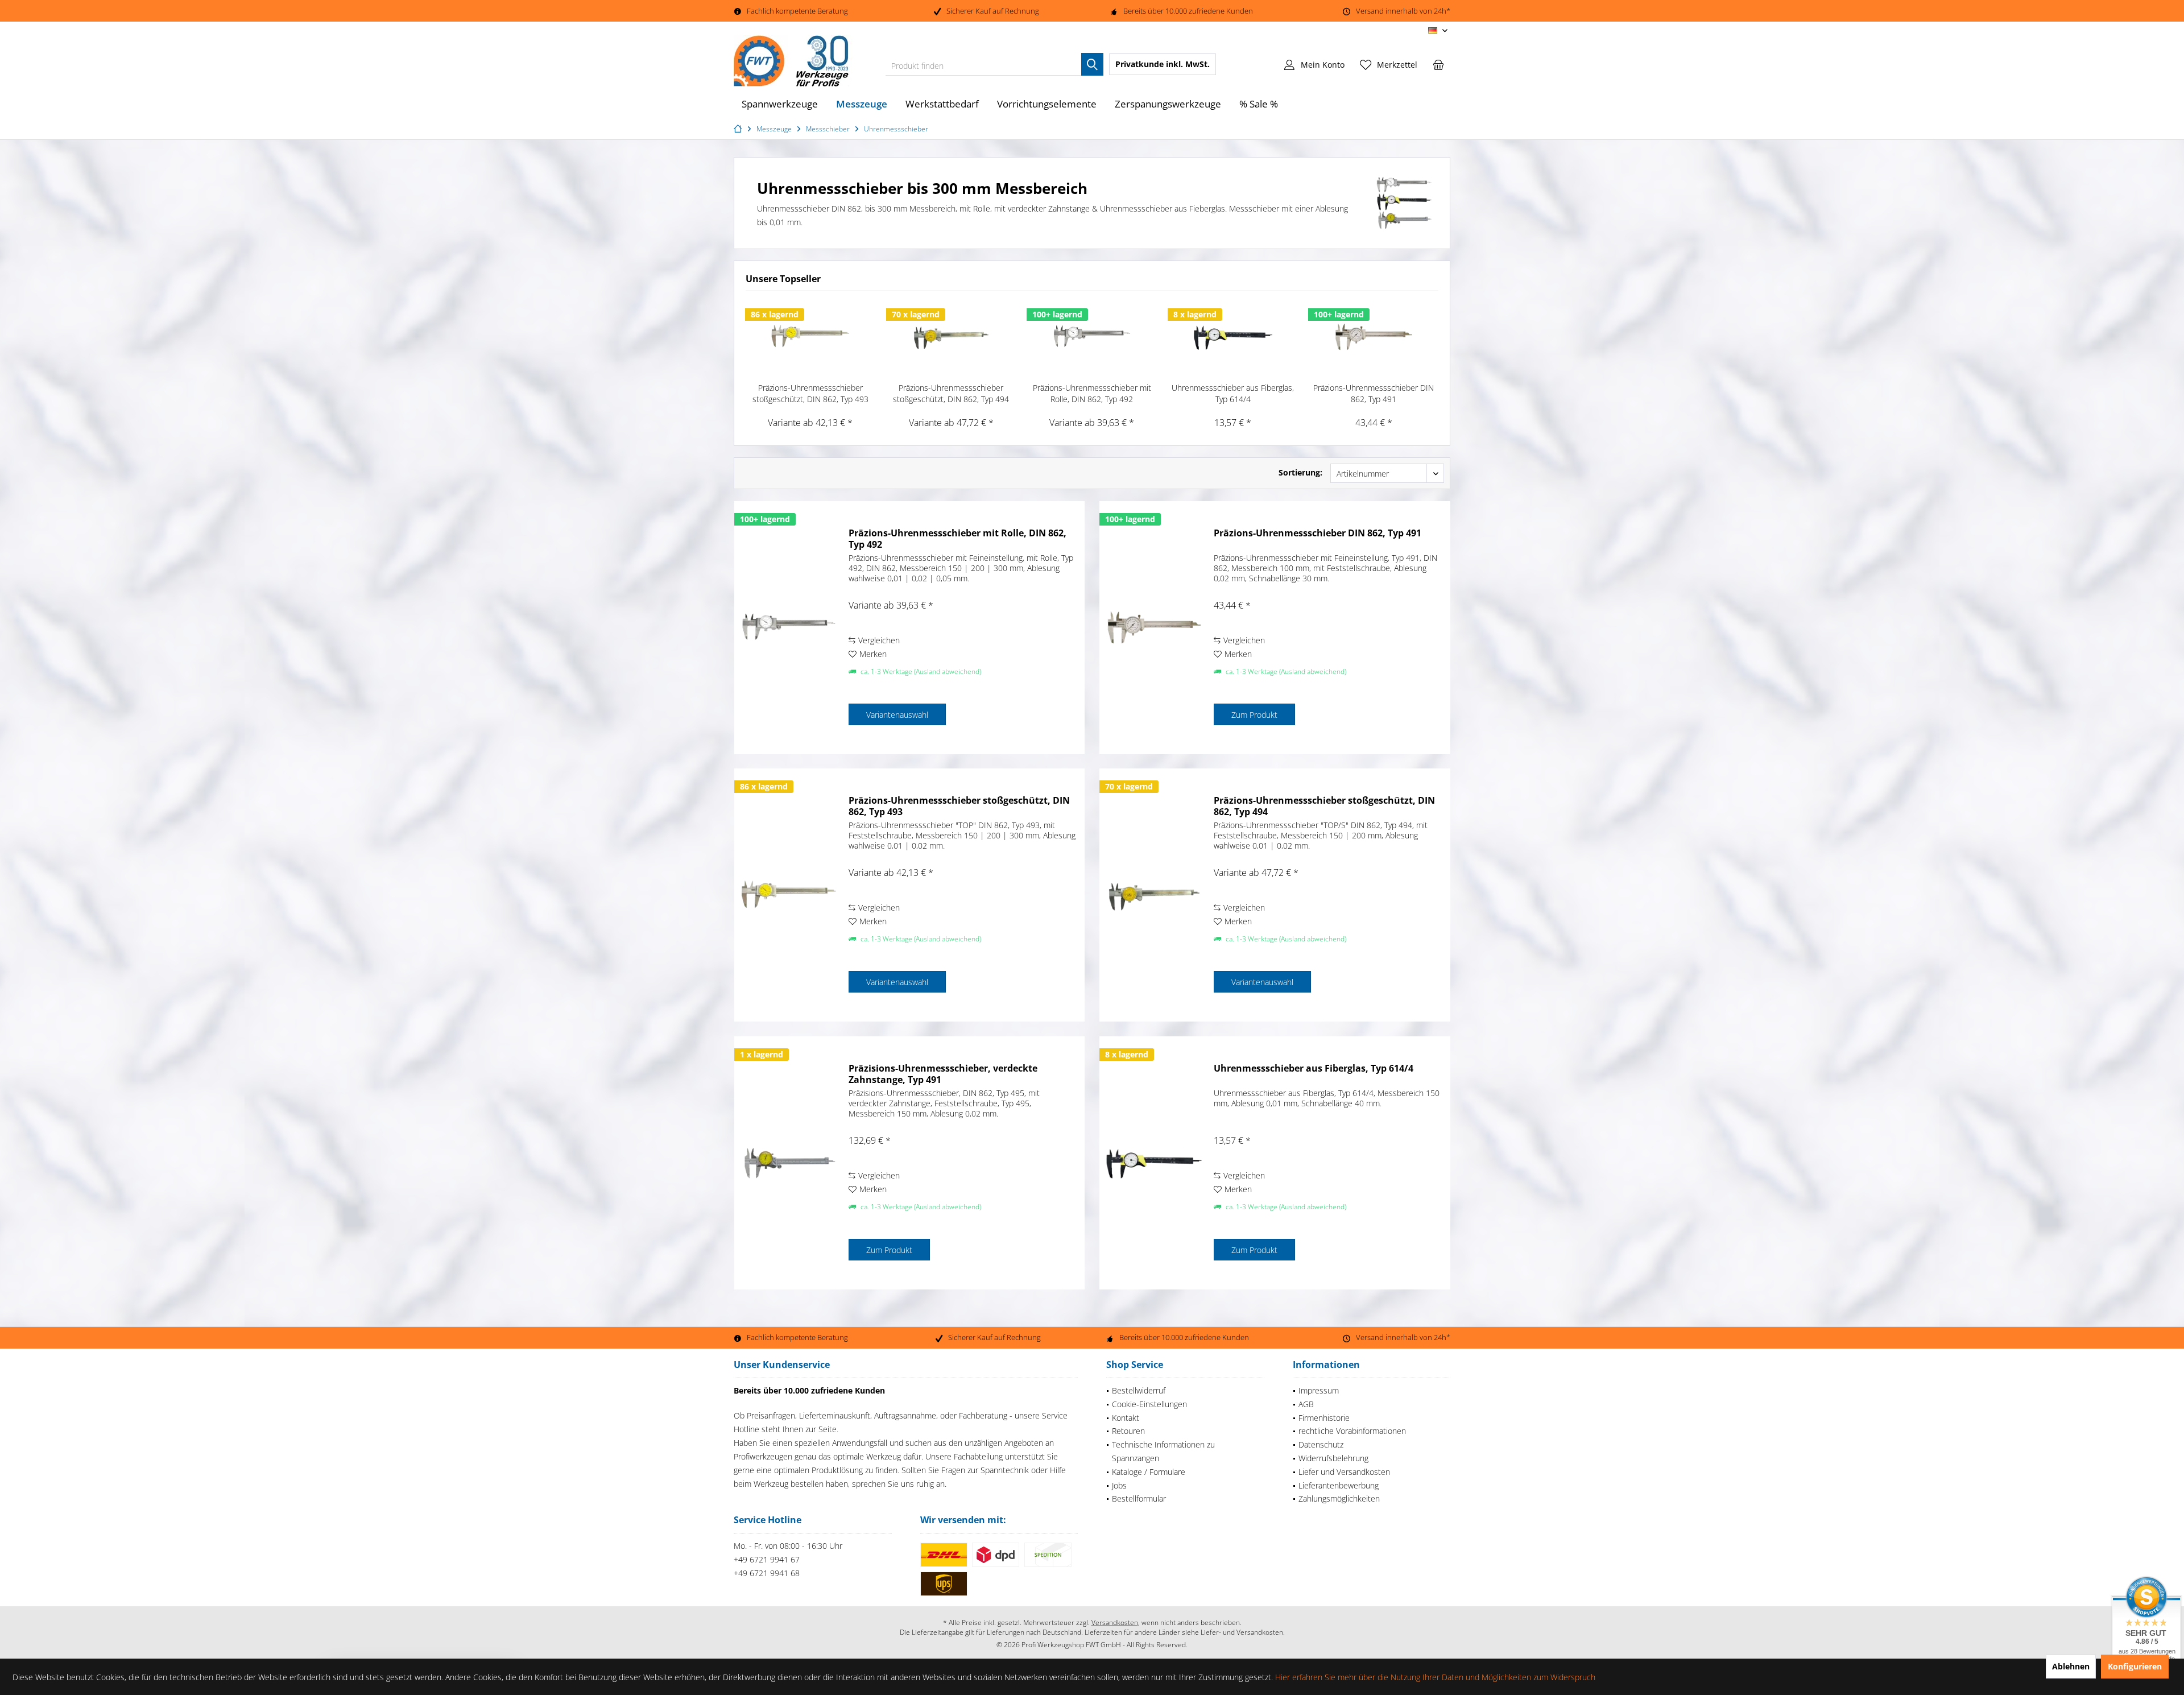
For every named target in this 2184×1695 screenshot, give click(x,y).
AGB (1306, 1404)
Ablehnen (2071, 1666)
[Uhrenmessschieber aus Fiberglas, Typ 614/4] (1233, 337)
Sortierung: (1300, 472)
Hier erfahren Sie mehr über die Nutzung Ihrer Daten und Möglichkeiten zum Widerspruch (1435, 1677)
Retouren (1128, 1431)
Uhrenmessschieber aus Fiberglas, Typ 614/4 (1233, 393)
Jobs (1119, 1485)
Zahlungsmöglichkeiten (1339, 1498)
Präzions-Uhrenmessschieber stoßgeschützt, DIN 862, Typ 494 (951, 393)
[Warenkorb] (1438, 64)
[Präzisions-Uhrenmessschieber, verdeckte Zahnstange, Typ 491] (789, 1163)
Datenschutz (1321, 1444)
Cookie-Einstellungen (1149, 1404)
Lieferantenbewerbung (1339, 1485)
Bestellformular (1139, 1498)
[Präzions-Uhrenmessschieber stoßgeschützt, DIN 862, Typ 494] (952, 337)
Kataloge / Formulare (1149, 1472)
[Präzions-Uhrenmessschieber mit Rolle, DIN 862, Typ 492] (1092, 337)
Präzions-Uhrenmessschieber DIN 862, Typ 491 (1374, 393)
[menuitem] (1438, 64)
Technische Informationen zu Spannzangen (1163, 1451)
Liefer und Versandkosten (1344, 1472)
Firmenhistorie (1324, 1418)
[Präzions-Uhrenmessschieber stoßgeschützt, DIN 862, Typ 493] (810, 337)
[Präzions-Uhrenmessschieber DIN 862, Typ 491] (1374, 337)
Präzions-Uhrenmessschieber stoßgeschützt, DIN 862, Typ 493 (810, 393)
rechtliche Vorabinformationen (1352, 1431)
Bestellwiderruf (1139, 1390)
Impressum (1319, 1390)
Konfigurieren (2135, 1666)
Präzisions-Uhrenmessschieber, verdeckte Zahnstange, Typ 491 (943, 1074)
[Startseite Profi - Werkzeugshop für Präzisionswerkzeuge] (739, 129)
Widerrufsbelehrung (1333, 1458)
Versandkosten (1115, 1622)
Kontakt (1126, 1418)
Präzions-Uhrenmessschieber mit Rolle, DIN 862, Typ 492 (1092, 393)
